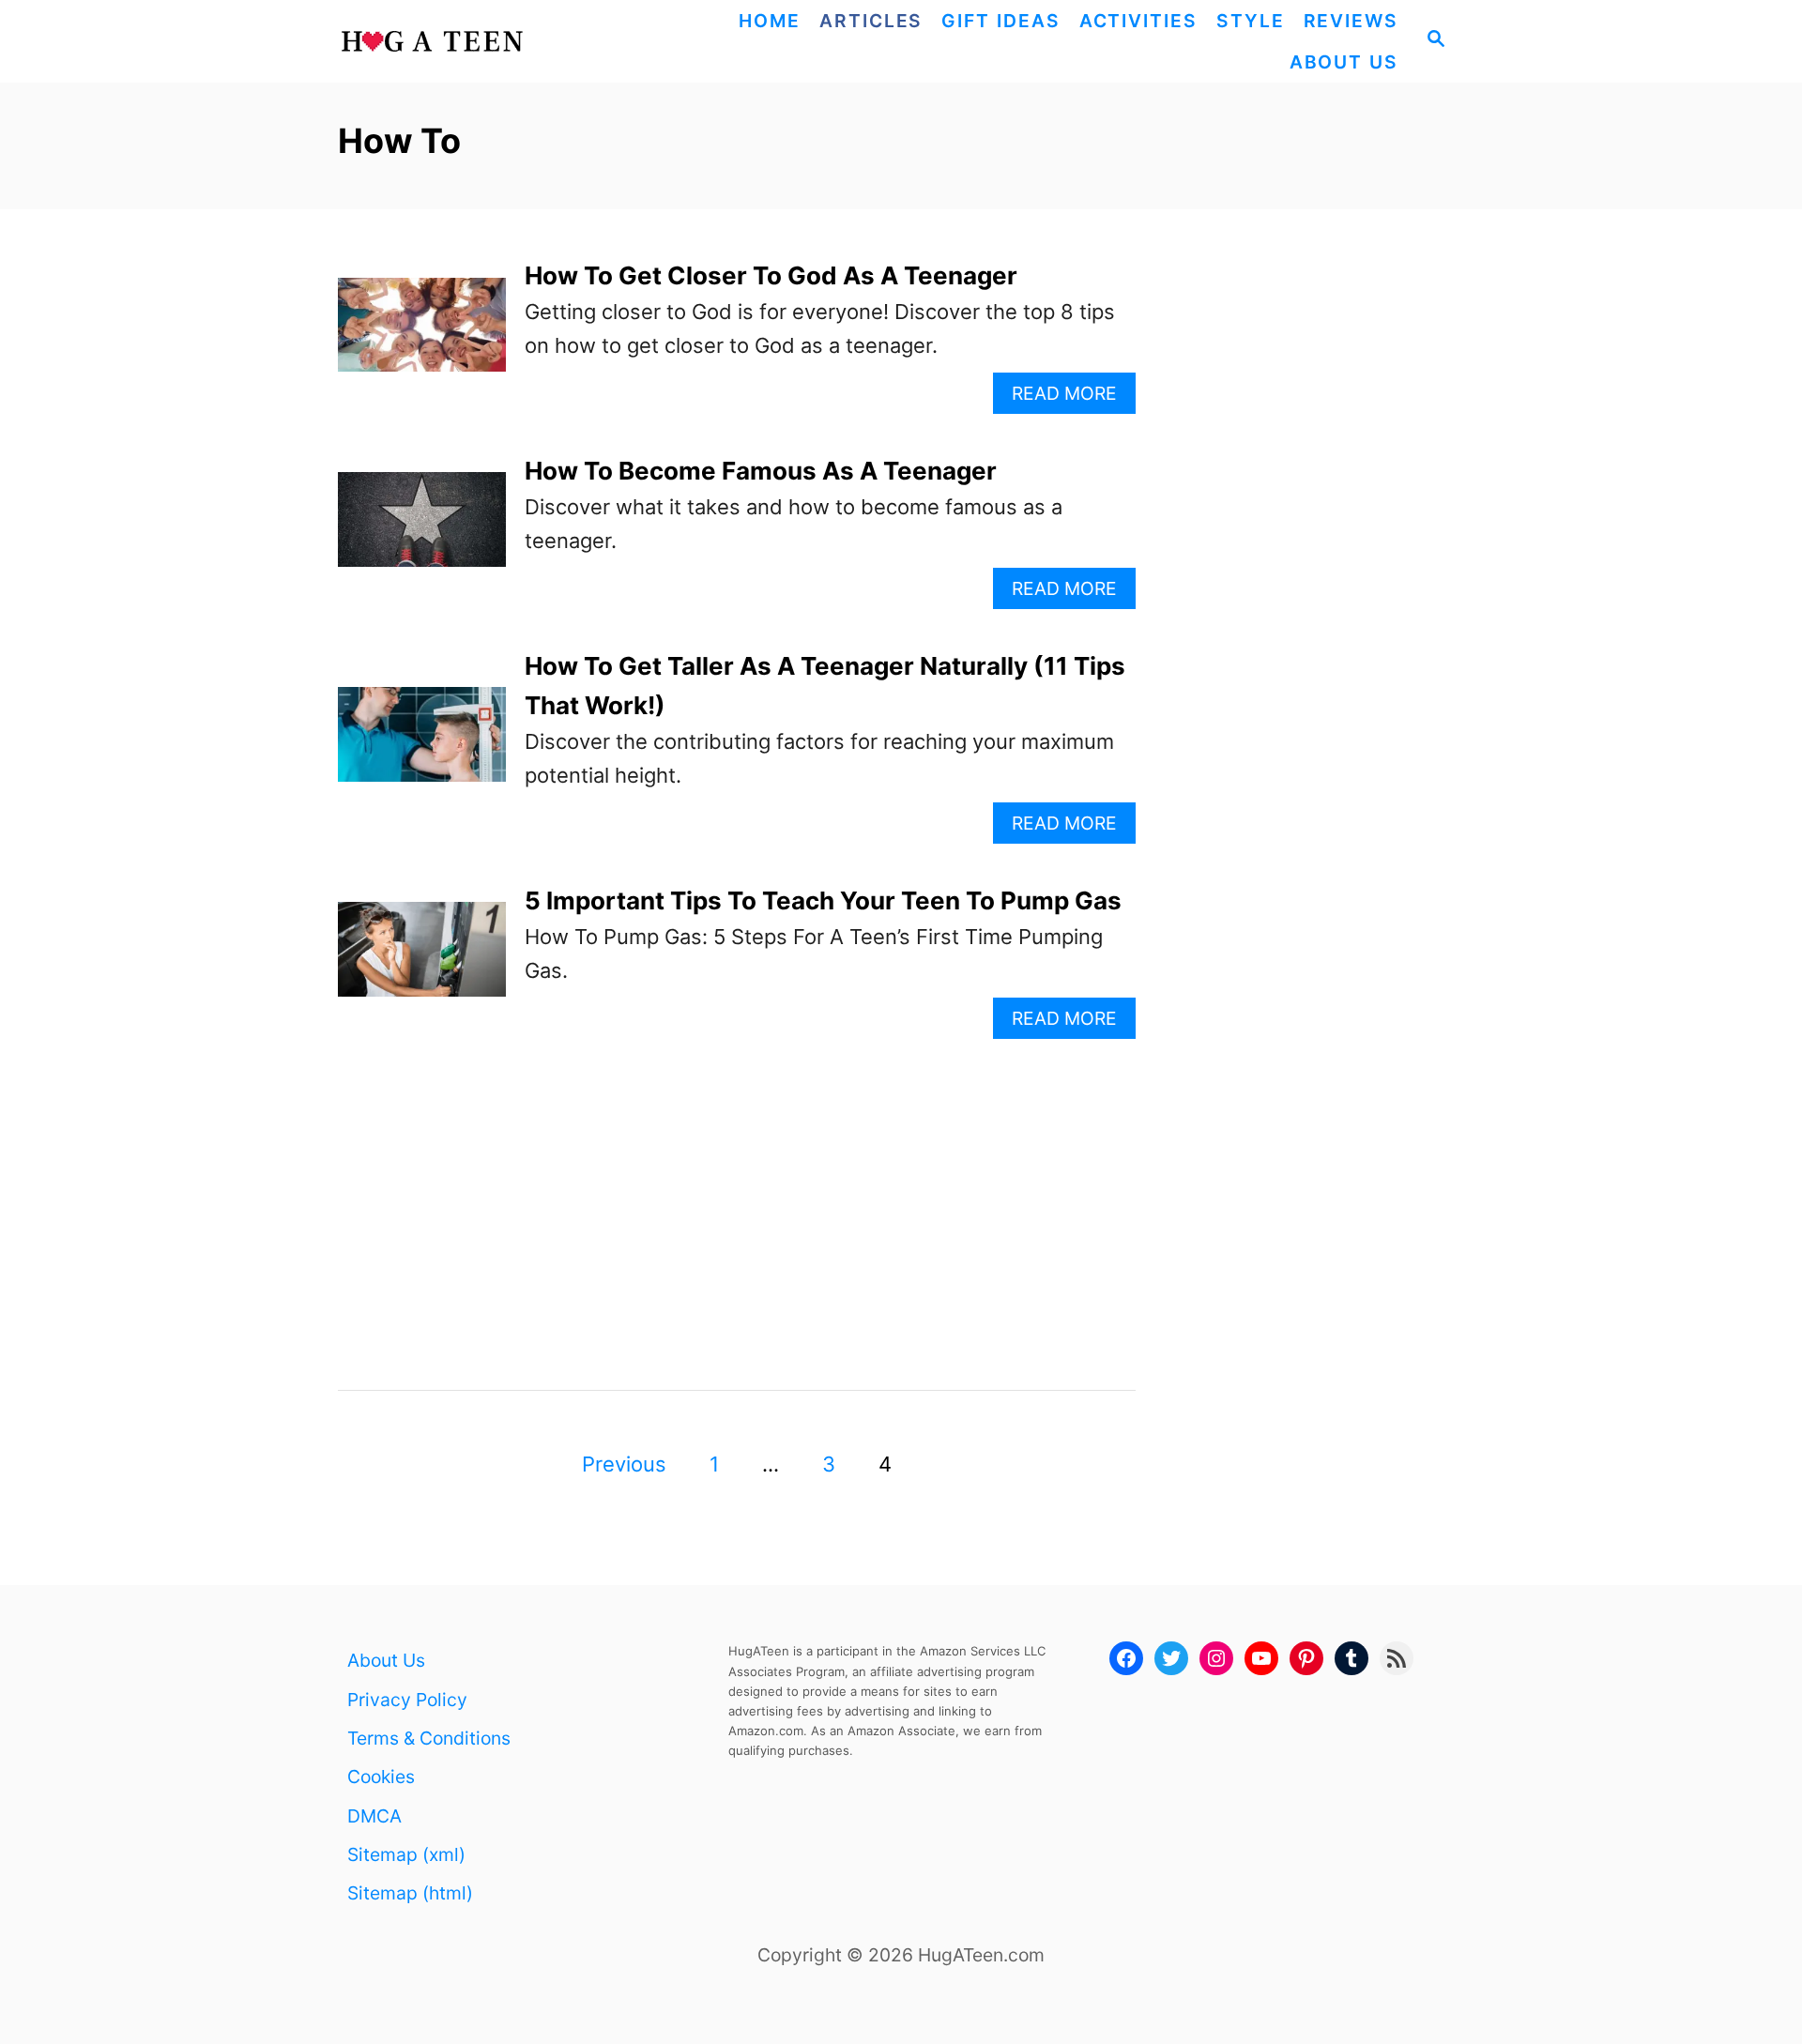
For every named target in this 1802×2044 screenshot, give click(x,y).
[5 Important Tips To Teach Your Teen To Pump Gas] (422, 960)
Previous (624, 1464)
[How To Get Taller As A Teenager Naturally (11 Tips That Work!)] (422, 745)
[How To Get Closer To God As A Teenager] (422, 336)
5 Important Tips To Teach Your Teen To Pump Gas (823, 900)
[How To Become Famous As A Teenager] (422, 530)
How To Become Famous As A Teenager (761, 471)
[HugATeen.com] (476, 41)
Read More (1072, 397)
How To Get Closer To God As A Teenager (771, 275)
